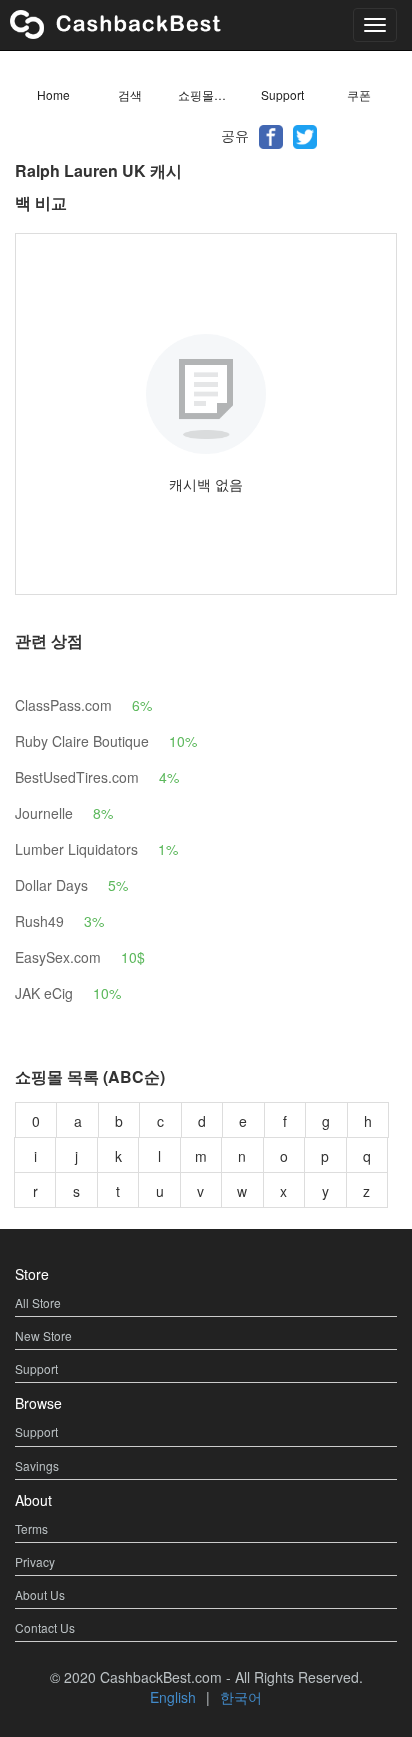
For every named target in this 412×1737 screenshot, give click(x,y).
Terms (31, 1528)
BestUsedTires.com (77, 777)
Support (282, 94)
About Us (40, 1594)
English (173, 1697)
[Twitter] (305, 135)
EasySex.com (58, 957)
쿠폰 (359, 94)
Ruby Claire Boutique (82, 741)
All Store (38, 1302)
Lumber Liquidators (76, 849)
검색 (130, 94)
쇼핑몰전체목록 (211, 94)
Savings (37, 1465)
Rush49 (39, 921)
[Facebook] (271, 135)
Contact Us (45, 1627)
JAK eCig (44, 993)
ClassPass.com (63, 705)
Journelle (44, 813)
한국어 (241, 1697)
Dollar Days (51, 885)
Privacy (35, 1561)
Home (53, 94)
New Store (43, 1335)
